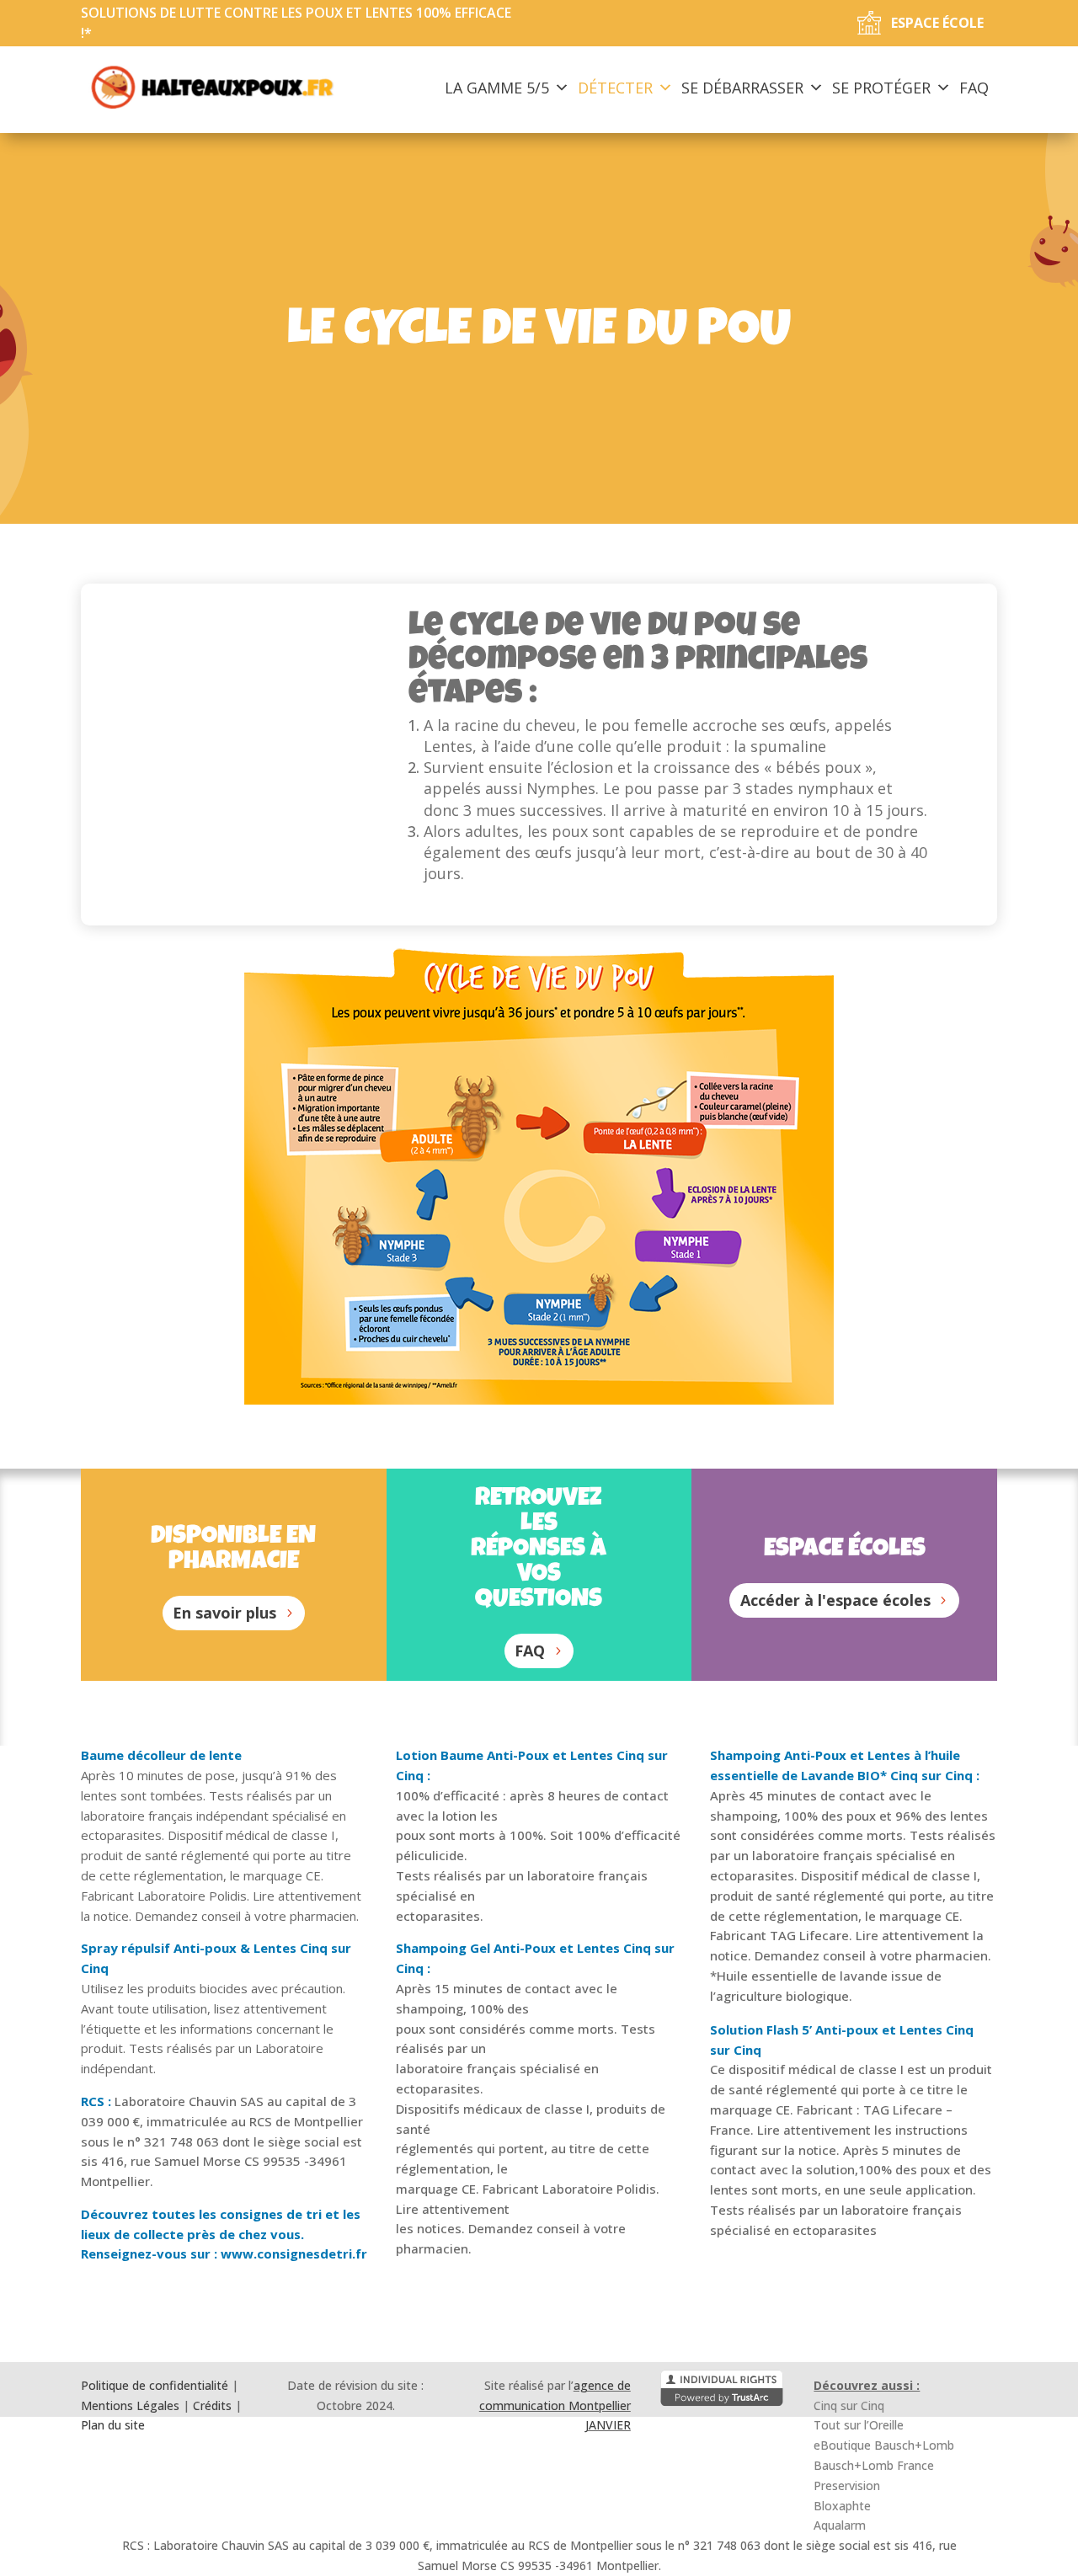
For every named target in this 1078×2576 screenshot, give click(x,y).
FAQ (974, 88)
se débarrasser (742, 88)
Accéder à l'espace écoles (835, 1600)
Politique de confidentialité (155, 2385)
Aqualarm (840, 2525)
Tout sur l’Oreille (859, 2425)
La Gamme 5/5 (497, 88)
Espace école (937, 23)
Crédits (212, 2405)
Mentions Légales (130, 2405)
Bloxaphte (842, 2506)
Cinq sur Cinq (849, 2405)
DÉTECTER (615, 88)
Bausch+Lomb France (874, 2465)
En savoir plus (224, 1613)
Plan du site (113, 2425)
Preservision (847, 2485)
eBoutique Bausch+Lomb (884, 2445)
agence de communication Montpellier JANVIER (555, 2405)
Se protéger (881, 88)
